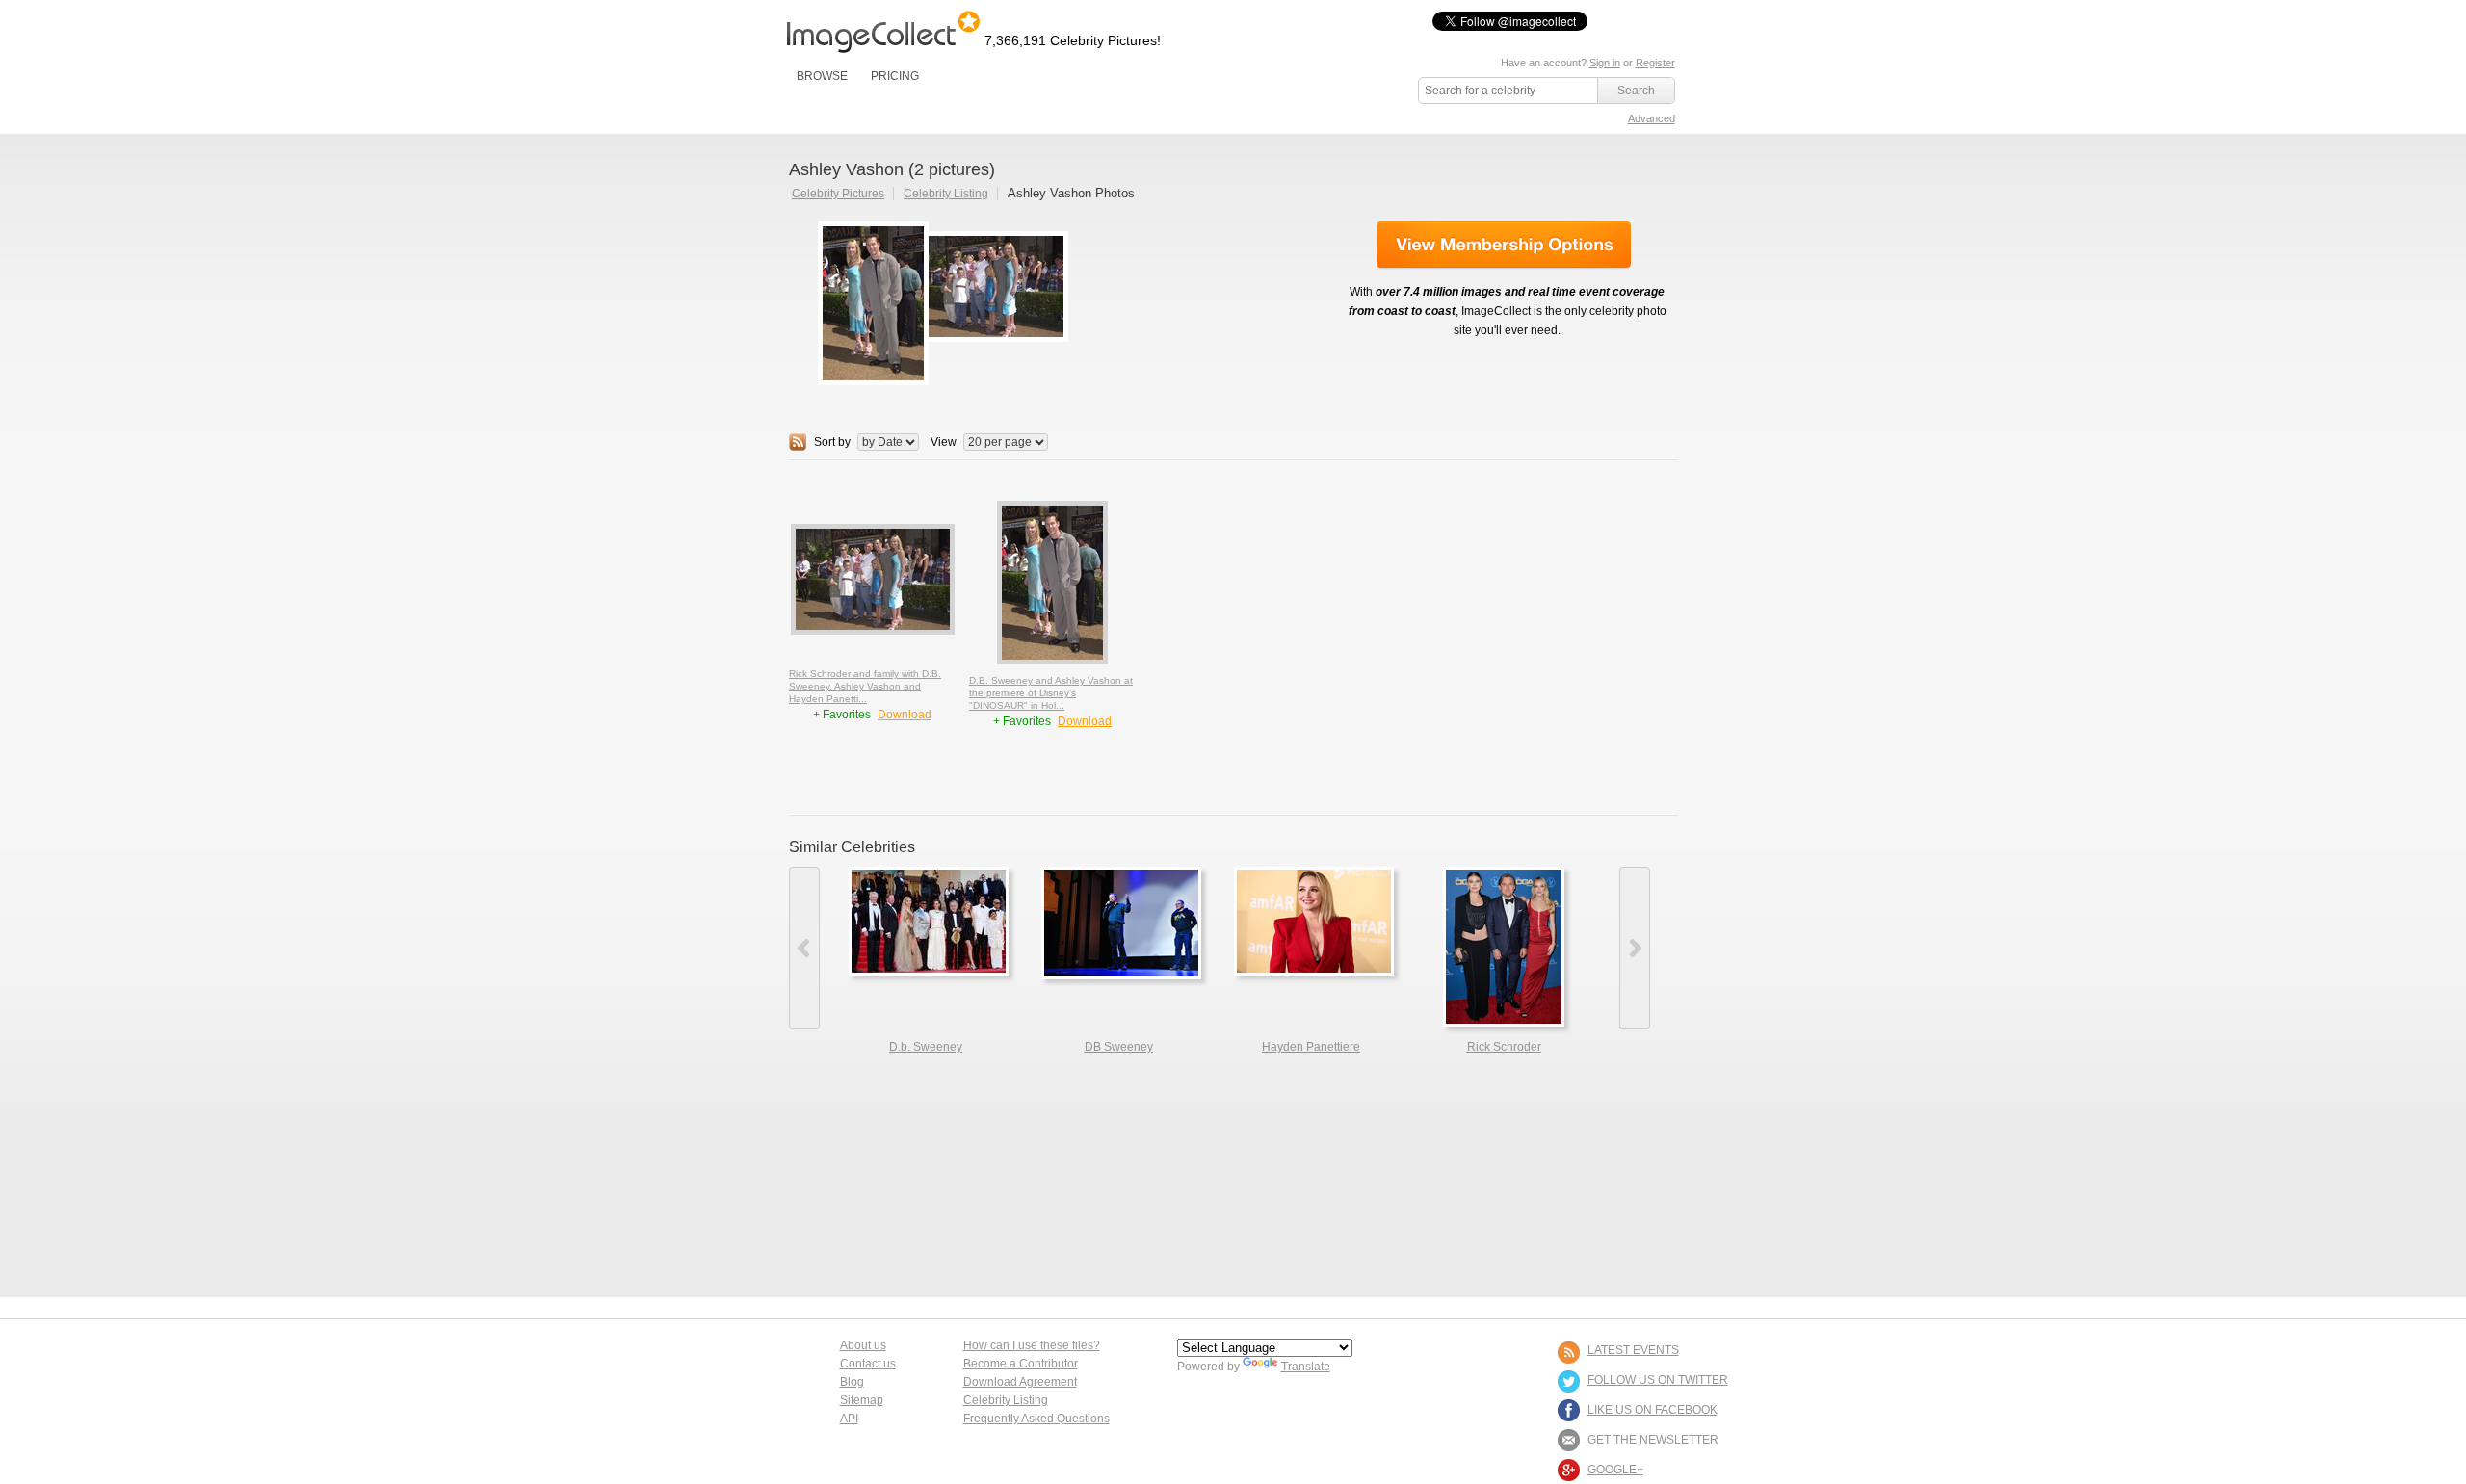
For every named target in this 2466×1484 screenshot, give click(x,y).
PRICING (895, 76)
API (849, 1419)
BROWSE (822, 76)
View (944, 442)
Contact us (868, 1364)
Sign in (1605, 63)
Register (1655, 63)
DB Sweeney (1119, 1047)
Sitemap (862, 1400)
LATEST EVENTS (1633, 1350)
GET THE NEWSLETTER (1653, 1440)
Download (905, 715)
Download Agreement (1020, 1382)
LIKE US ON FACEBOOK (1653, 1410)
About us (863, 1345)
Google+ (1615, 1470)
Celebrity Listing (946, 194)
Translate (1306, 1367)
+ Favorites (843, 715)
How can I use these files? (1032, 1345)
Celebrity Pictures (838, 194)
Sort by (832, 442)
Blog (852, 1382)
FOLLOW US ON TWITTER (1658, 1380)
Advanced (1652, 118)
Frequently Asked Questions (1036, 1419)
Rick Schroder (1504, 1047)
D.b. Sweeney (926, 1047)
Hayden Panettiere (1311, 1047)
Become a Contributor (1021, 1364)
